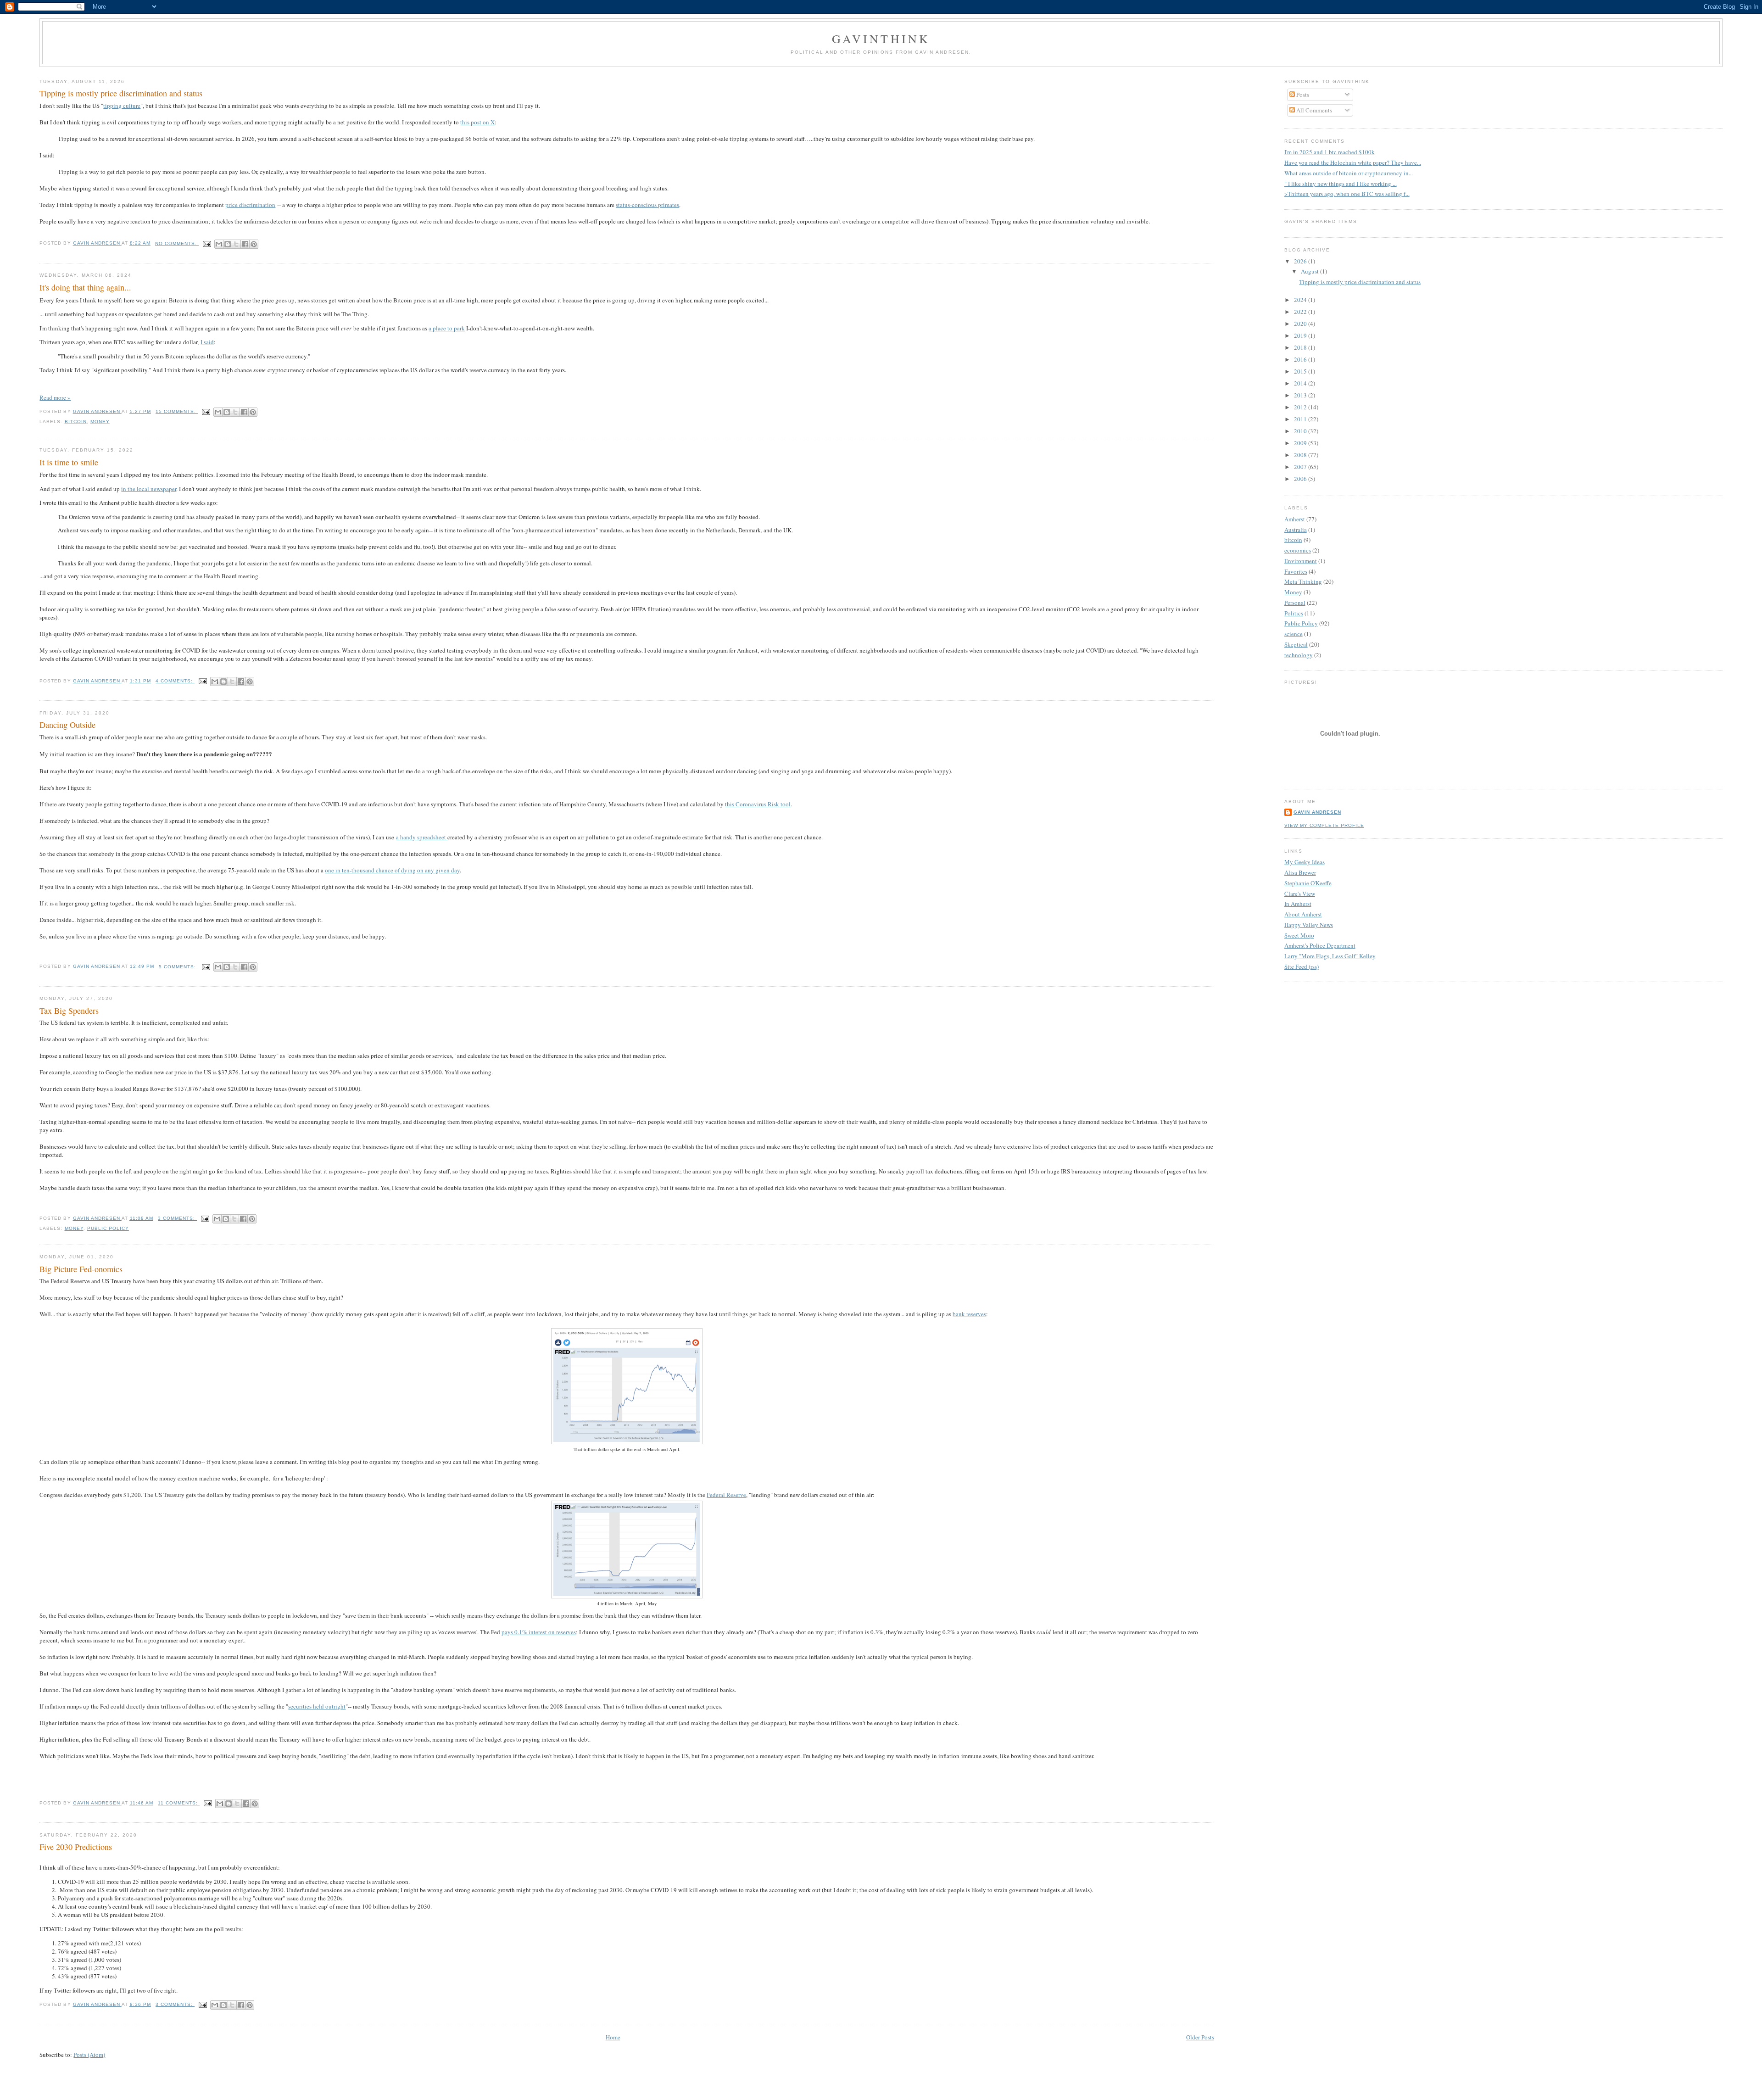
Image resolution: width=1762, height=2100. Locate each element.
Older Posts (1200, 2037)
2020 (1301, 324)
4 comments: (175, 681)
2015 (1301, 371)
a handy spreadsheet (422, 837)
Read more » (55, 397)
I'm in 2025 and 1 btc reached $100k (1330, 152)
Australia (1296, 530)
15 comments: (177, 411)
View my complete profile (1324, 825)
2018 (1301, 347)
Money (100, 422)
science (1294, 634)
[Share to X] (236, 244)
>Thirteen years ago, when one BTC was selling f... (1347, 194)
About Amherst (1303, 914)
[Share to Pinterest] (254, 244)
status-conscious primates (647, 205)
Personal (1295, 603)
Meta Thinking (1303, 581)
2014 (1301, 383)
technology (1299, 655)
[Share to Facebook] (245, 244)
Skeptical (1296, 644)
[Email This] (219, 244)
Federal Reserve (726, 1495)
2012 (1301, 407)
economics (1298, 550)
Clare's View (1300, 894)
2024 (1301, 300)
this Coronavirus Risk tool (758, 804)
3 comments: (177, 1218)
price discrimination (250, 205)
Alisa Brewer (1300, 872)
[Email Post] (207, 243)
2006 (1301, 479)
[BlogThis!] (228, 244)
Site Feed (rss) (1302, 966)
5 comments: (178, 967)
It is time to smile (69, 462)
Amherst (1295, 519)
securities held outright (317, 1706)
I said (207, 342)
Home (613, 2037)
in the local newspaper (149, 489)
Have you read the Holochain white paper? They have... (1353, 162)
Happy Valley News (1309, 925)
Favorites (1296, 571)
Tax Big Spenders (69, 1011)
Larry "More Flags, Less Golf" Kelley (1330, 956)
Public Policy (108, 1228)
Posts (1302, 95)
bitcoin (76, 422)
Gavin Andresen (1317, 812)
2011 (1301, 419)
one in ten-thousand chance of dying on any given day (392, 870)
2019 (1301, 335)
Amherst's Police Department (1320, 945)
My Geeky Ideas (1305, 862)
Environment (1301, 561)
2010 (1301, 431)
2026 (1301, 261)
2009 (1301, 443)
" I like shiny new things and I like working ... (1341, 184)
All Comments (1313, 110)
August (1310, 271)
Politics (1294, 613)
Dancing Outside (67, 725)
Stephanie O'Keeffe (1308, 883)
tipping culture (122, 106)
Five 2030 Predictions (76, 1847)
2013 (1301, 395)
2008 (1301, 455)
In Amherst (1298, 904)
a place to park (447, 328)
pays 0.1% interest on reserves (539, 1632)
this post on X (477, 122)
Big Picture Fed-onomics (81, 1269)
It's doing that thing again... (85, 287)
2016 (1301, 359)
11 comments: (179, 1803)
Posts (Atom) (89, 2055)
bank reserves (969, 1314)
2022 (1301, 312)
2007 (1301, 467)
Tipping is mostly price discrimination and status (121, 93)
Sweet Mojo (1299, 935)
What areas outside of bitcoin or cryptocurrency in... (1349, 173)
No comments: (177, 243)
